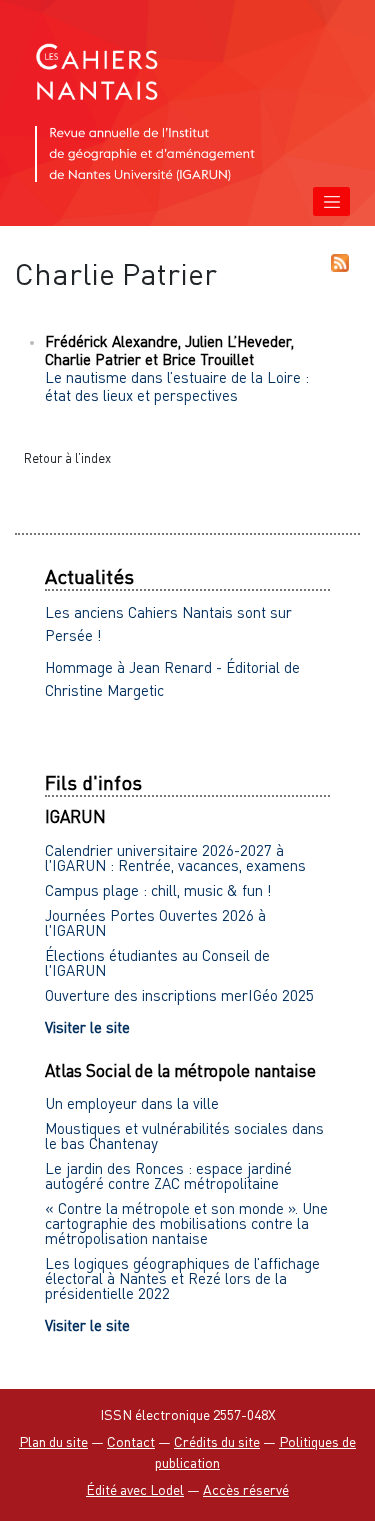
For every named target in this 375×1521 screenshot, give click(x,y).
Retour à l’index (67, 458)
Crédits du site (217, 1441)
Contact (131, 1441)
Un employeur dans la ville (132, 1103)
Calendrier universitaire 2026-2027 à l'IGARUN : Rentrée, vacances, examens (175, 857)
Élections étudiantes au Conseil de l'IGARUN (157, 962)
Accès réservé (246, 1489)
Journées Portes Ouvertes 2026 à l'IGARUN (155, 922)
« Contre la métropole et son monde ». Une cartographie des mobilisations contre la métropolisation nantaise (186, 1223)
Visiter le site (87, 1027)
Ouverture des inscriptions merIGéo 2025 (179, 995)
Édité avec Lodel (135, 1489)
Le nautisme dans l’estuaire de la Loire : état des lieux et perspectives (177, 386)
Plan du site (53, 1441)
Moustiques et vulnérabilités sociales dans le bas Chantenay (184, 1135)
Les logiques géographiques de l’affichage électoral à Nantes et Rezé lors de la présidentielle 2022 (182, 1278)
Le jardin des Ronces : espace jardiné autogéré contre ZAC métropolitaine (168, 1175)
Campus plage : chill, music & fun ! (158, 890)
